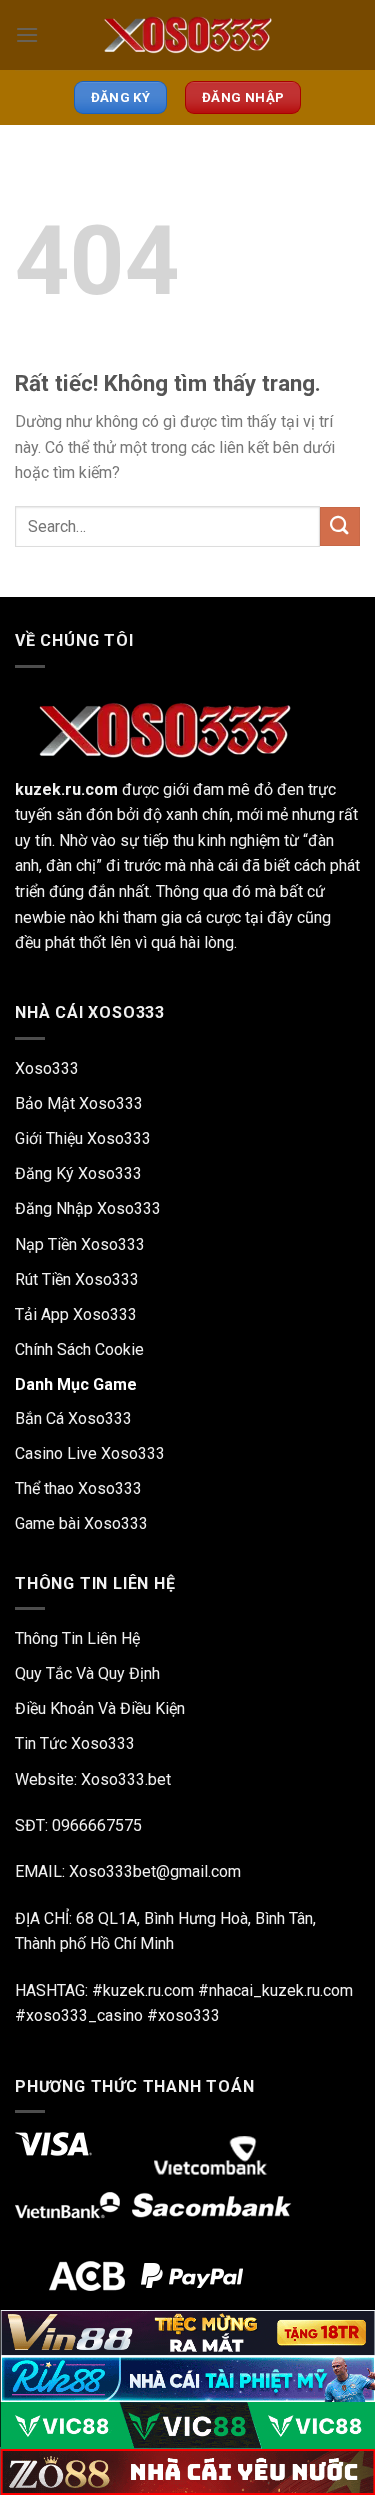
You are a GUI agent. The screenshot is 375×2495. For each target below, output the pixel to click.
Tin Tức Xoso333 (75, 1743)
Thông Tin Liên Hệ (77, 1638)
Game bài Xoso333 (81, 1523)
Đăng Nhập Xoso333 (88, 1208)
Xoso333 (47, 1068)
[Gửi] (340, 526)
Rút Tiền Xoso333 (77, 1279)
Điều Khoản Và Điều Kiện (100, 1708)
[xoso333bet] (188, 35)
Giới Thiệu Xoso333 (83, 1138)
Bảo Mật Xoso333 (79, 1103)
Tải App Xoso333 (76, 1314)
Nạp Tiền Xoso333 (80, 1244)
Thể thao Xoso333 (78, 1488)
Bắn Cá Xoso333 (73, 1418)
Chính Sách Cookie (79, 1349)
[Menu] (27, 34)
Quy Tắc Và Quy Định (87, 1673)
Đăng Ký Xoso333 (78, 1173)
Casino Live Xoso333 (90, 1453)
